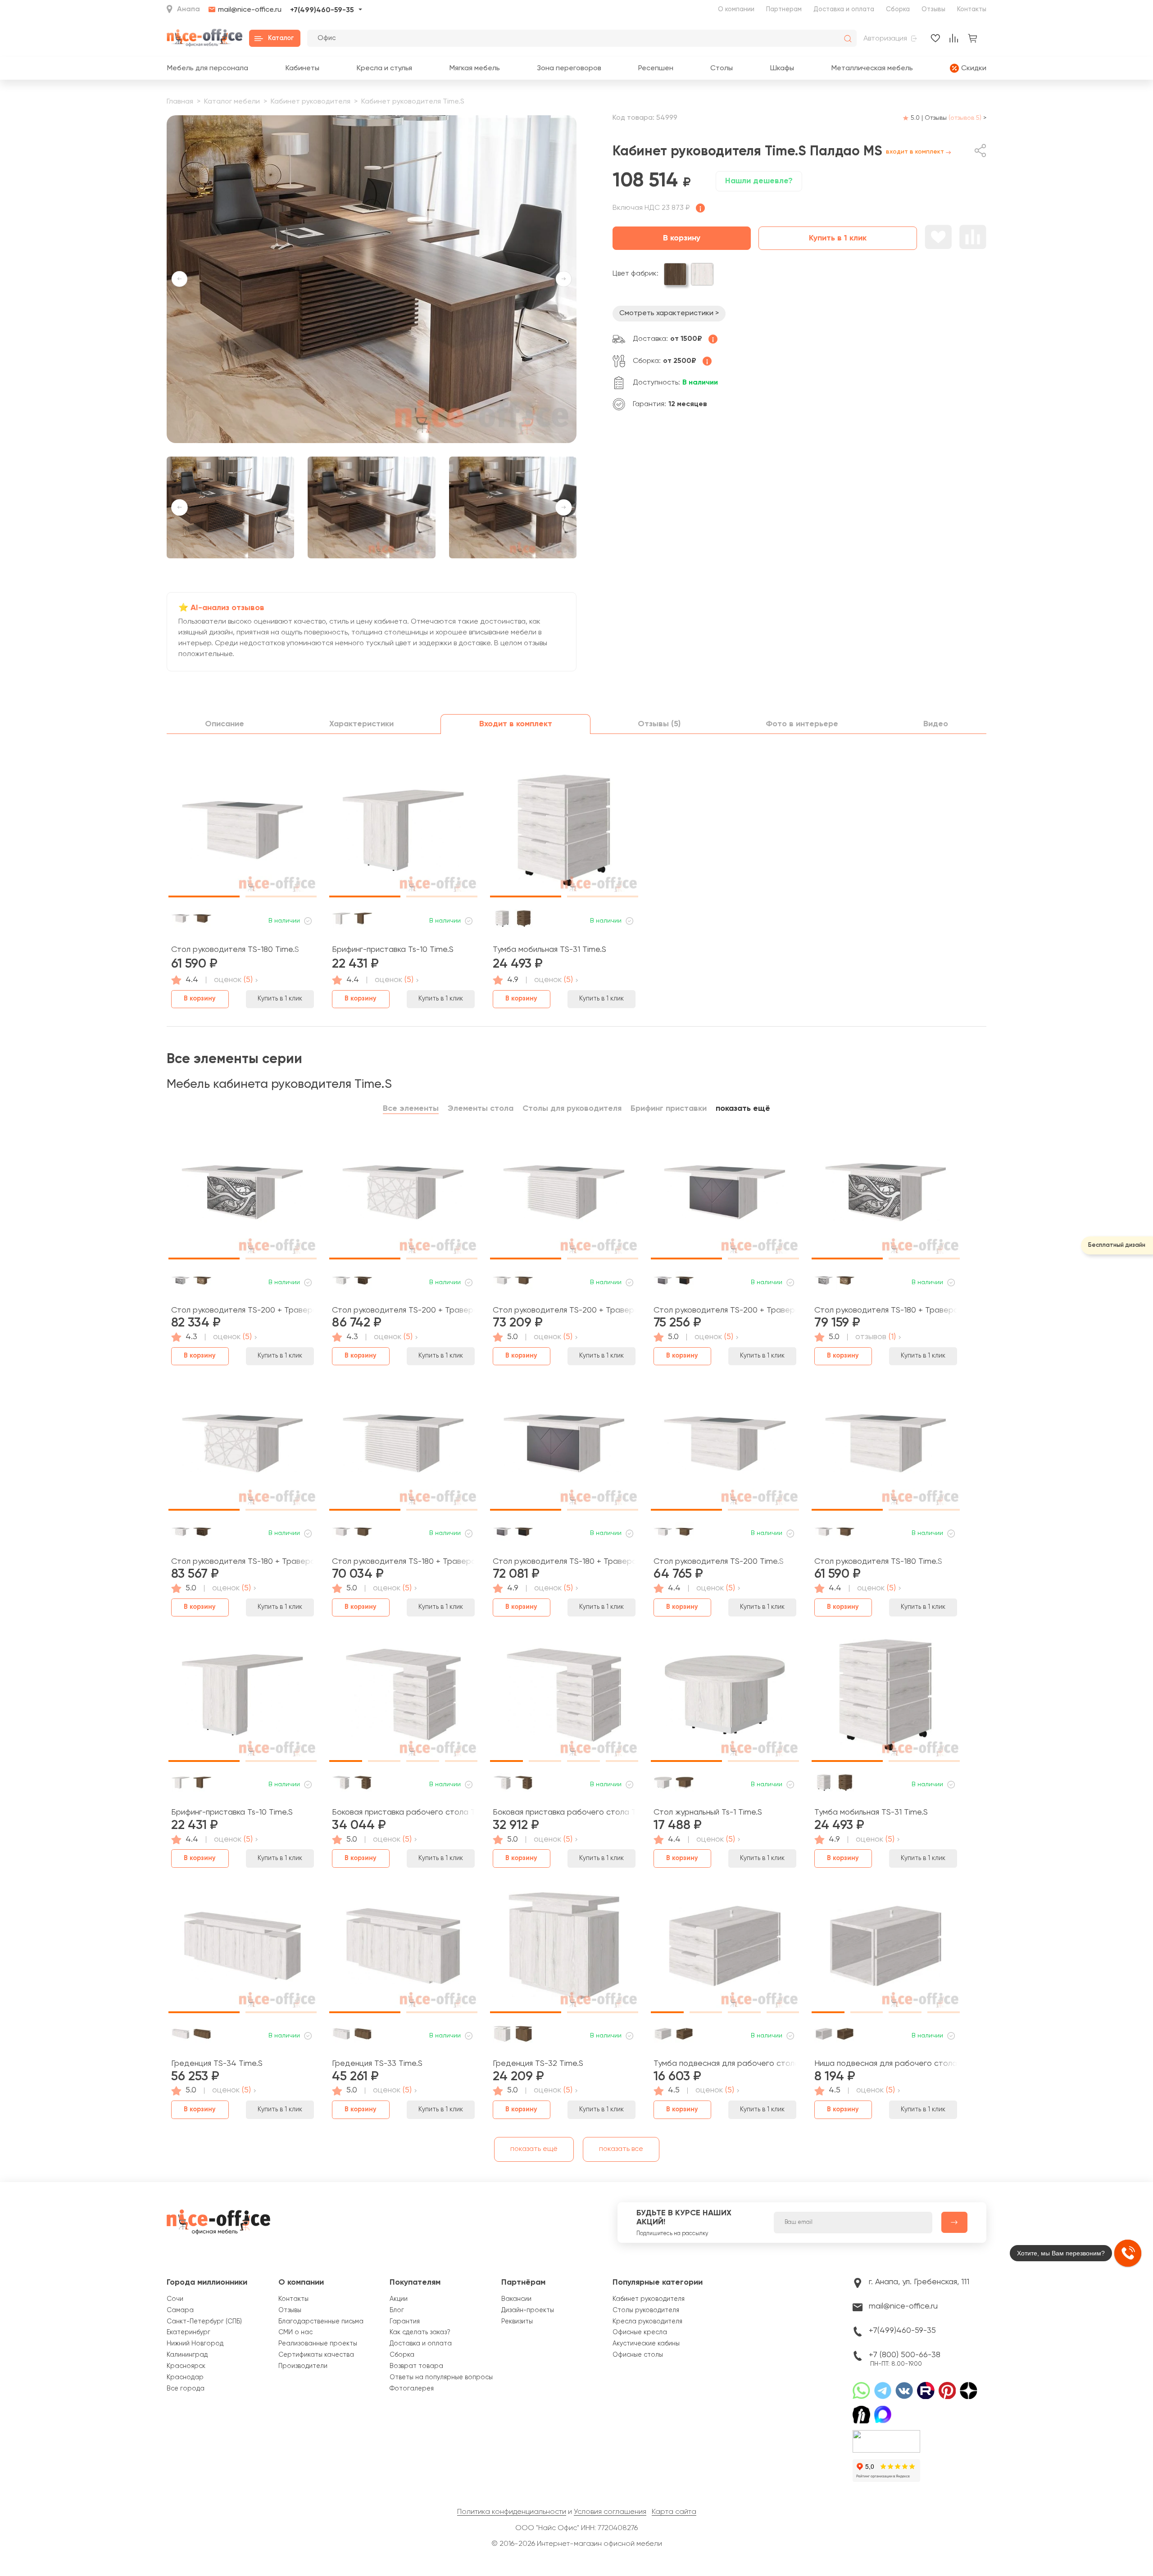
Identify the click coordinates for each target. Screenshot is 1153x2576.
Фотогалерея (412, 2389)
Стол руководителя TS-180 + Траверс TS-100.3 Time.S (243, 1562)
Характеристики (361, 724)
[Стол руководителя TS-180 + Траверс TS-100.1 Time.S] (564, 1447)
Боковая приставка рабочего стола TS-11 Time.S (564, 1812)
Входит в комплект (516, 724)
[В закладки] (938, 237)
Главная (180, 102)
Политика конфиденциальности (512, 2512)
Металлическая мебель (872, 68)
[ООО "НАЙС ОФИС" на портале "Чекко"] (886, 2433)
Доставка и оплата (844, 9)
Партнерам (784, 9)
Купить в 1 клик (838, 238)
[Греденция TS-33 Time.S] (403, 1949)
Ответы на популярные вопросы (441, 2377)
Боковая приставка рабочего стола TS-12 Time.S (403, 1812)
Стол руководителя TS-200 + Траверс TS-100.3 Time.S (403, 1310)
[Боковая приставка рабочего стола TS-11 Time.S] (564, 1698)
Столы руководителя (646, 2310)
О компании (736, 9)
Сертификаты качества (316, 2355)
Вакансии (516, 2299)
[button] (343, 435)
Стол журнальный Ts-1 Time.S (708, 1812)
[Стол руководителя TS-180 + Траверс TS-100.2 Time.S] (403, 1447)
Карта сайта (674, 2512)
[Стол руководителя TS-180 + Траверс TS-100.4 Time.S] (886, 1196)
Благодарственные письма (321, 2322)
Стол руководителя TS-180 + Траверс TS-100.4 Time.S (886, 1310)
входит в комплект (915, 152)
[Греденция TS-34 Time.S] (243, 1949)
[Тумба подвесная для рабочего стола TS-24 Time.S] (725, 1949)
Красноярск (186, 2366)
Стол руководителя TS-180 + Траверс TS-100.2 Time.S (403, 1562)
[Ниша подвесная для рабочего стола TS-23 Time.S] (886, 1949)
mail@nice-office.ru (250, 10)
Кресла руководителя (647, 2322)
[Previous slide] (179, 279)
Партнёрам (523, 2282)
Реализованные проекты (318, 2344)
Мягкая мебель (474, 68)
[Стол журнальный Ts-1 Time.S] (725, 1698)
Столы (722, 68)
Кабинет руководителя (311, 102)
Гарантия (405, 2322)
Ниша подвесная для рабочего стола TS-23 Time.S (886, 2064)
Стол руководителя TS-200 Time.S (719, 1562)
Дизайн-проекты (528, 2310)
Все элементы (411, 1109)
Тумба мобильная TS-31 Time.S (549, 950)
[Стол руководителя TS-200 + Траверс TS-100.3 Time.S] (403, 1196)
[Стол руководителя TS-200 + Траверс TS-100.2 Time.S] (564, 1196)
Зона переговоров (569, 68)
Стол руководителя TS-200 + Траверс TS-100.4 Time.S (243, 1310)
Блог (397, 2310)
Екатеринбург (188, 2332)
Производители (303, 2366)
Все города (186, 2389)
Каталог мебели (232, 102)
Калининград (187, 2355)
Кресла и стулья (384, 68)
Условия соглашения (610, 2512)
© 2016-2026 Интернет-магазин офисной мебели (577, 2544)
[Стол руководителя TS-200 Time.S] (725, 1447)
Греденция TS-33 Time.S (377, 2064)
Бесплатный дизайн (1117, 1245)
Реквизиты (517, 2322)
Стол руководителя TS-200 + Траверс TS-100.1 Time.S (725, 1310)
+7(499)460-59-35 (322, 10)
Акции (399, 2299)
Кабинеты (302, 68)
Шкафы (782, 68)
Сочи (175, 2299)
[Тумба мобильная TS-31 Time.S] (564, 834)
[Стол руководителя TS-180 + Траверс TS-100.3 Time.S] (243, 1447)
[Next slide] (564, 279)
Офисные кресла (640, 2332)
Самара (180, 2310)
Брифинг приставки (669, 1109)
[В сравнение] (973, 237)
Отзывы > (956, 118)
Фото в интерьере (802, 724)
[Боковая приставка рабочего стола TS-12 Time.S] (403, 1698)
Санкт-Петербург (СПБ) (204, 2322)
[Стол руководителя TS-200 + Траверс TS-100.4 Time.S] (243, 1196)
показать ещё (743, 1109)
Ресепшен (656, 68)
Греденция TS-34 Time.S (217, 2064)
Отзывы (933, 9)
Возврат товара (416, 2366)
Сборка (898, 9)
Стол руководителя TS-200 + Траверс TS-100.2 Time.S (564, 1310)
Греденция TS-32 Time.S (538, 2064)
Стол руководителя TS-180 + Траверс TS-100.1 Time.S (564, 1562)
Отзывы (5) (659, 724)
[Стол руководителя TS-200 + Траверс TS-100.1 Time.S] (725, 1196)
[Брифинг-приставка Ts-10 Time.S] (403, 834)
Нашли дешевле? (759, 181)
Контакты (972, 9)
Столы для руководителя (572, 1109)
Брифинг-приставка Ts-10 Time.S (393, 950)
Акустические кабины (646, 2344)
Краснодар (185, 2377)
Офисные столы (638, 2355)
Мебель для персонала (207, 68)
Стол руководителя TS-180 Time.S (235, 950)
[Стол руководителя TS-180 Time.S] (243, 834)
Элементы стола (481, 1109)
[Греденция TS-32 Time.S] (564, 1949)
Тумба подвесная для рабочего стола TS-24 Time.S (725, 2064)
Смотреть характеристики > (669, 313)
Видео (936, 724)
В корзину (682, 238)
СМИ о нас (295, 2332)
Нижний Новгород (195, 2344)
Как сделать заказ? (420, 2332)
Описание (225, 724)
